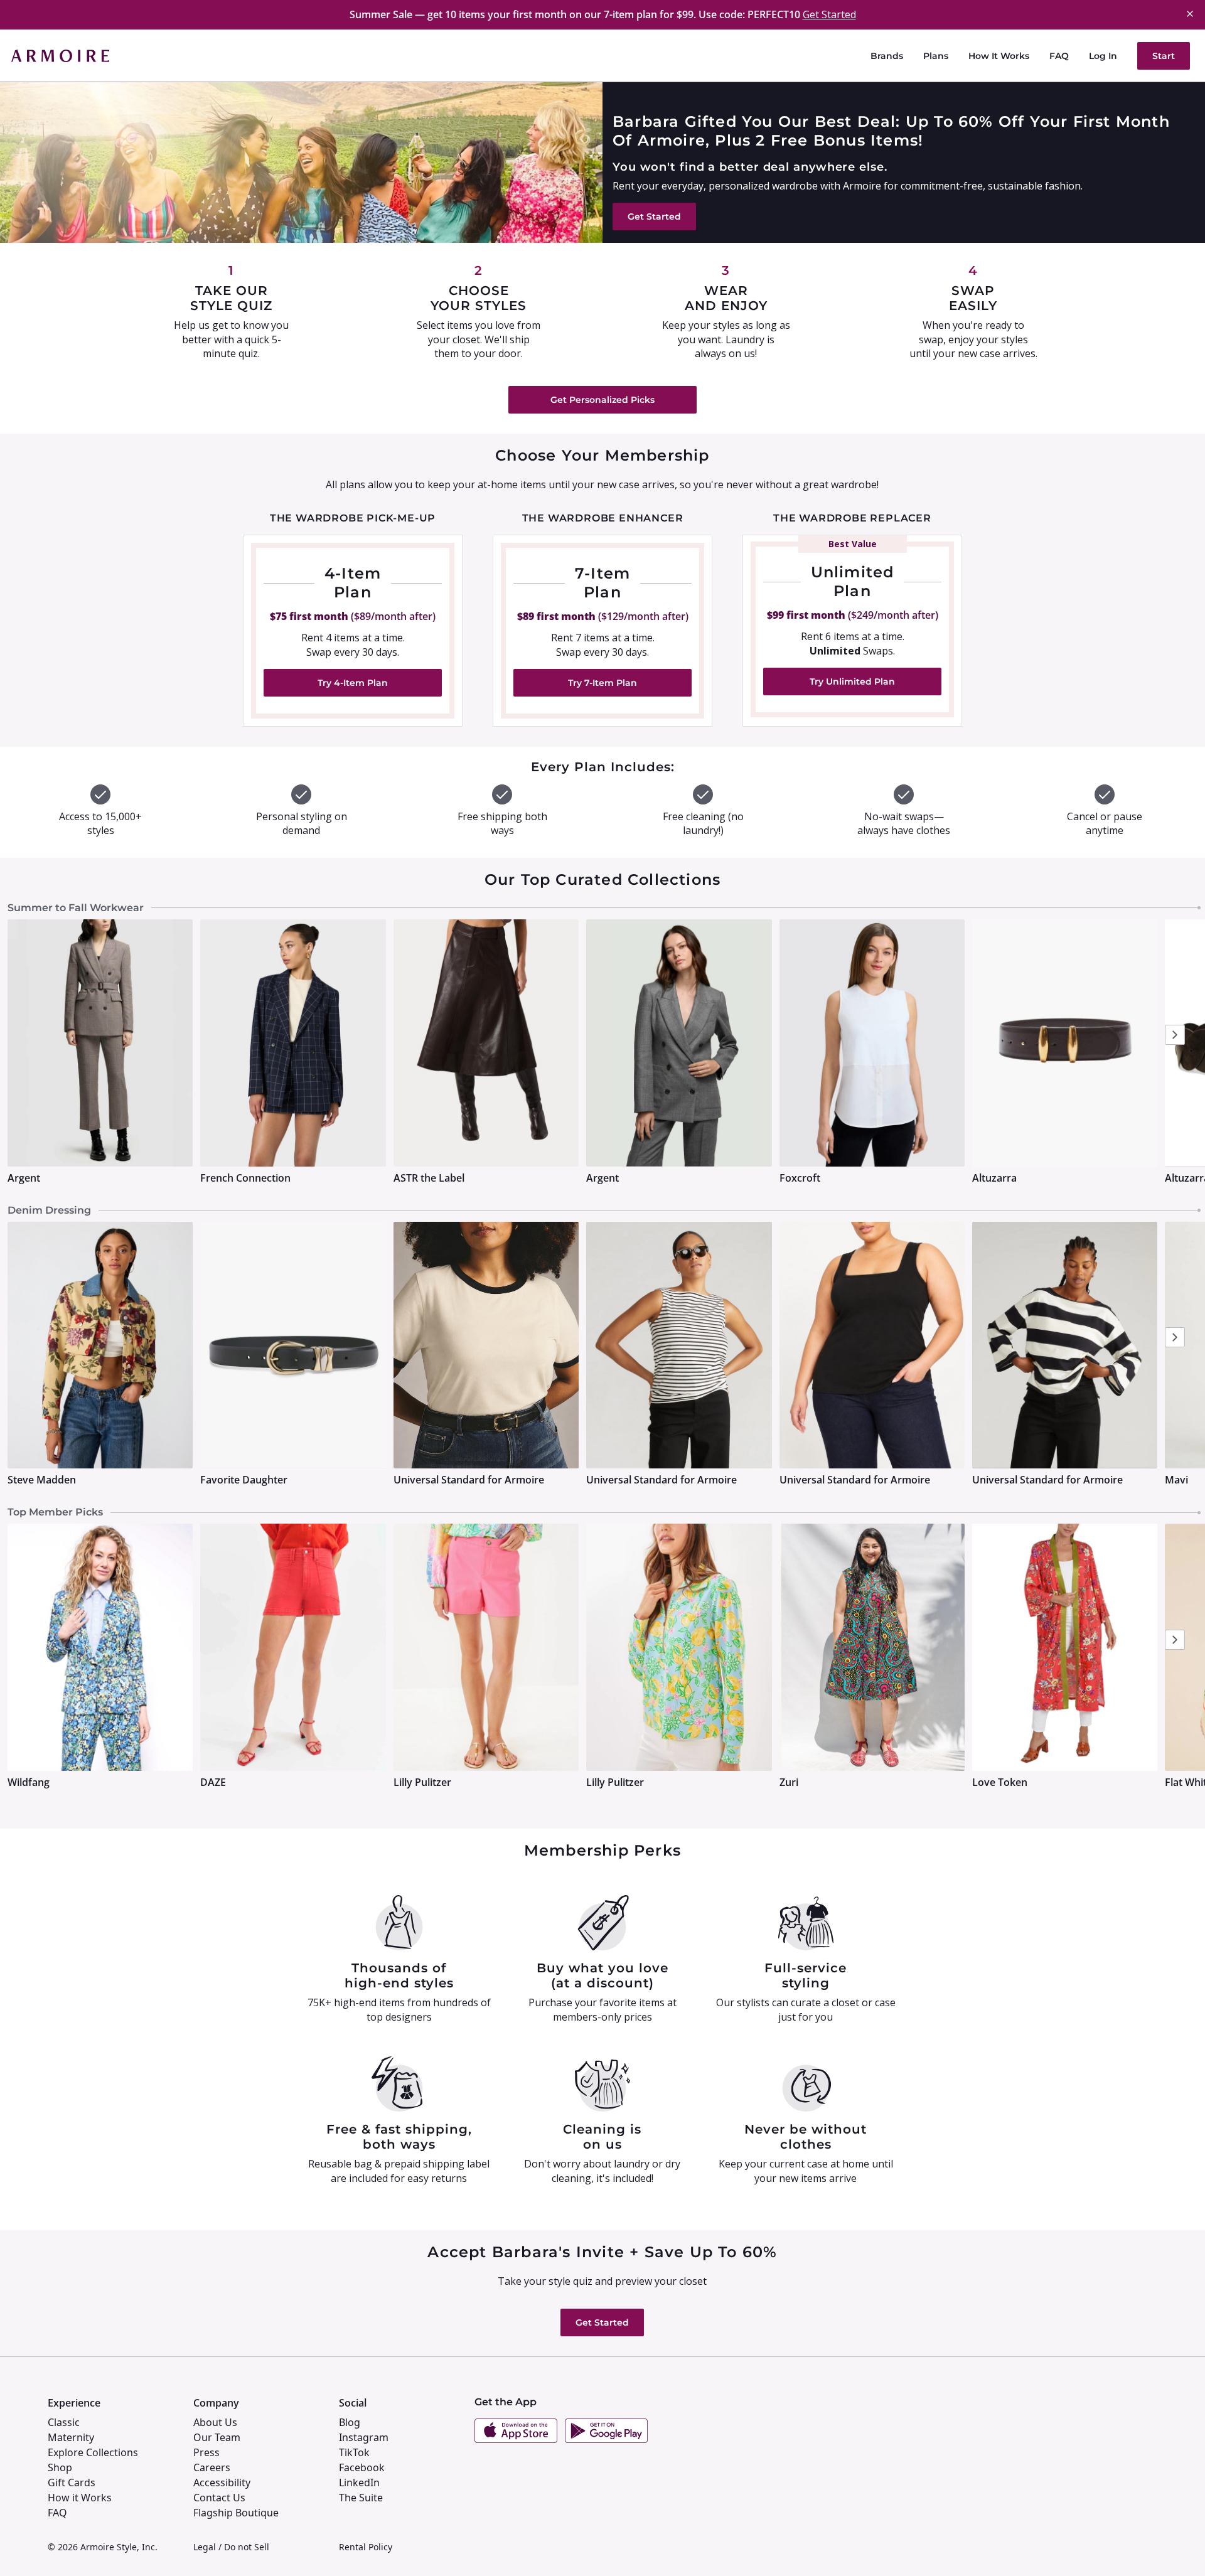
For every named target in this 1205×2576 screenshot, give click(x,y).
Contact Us (219, 2498)
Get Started (829, 14)
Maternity (71, 2437)
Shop (60, 2467)
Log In (1103, 56)
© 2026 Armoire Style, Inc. (103, 2547)
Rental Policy (366, 2547)
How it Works (80, 2498)
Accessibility (222, 2482)
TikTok (354, 2452)
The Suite (361, 2498)
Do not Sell (247, 2547)
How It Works (999, 56)
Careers (212, 2467)
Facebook (362, 2467)
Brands (887, 56)
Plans (936, 56)
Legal (205, 2547)
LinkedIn (359, 2482)
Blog (350, 2422)
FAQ (1059, 56)
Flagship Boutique (236, 2513)
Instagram (364, 2437)
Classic (64, 2422)
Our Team (217, 2437)
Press (206, 2452)
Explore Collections (93, 2452)
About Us (215, 2422)
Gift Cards (72, 2482)
